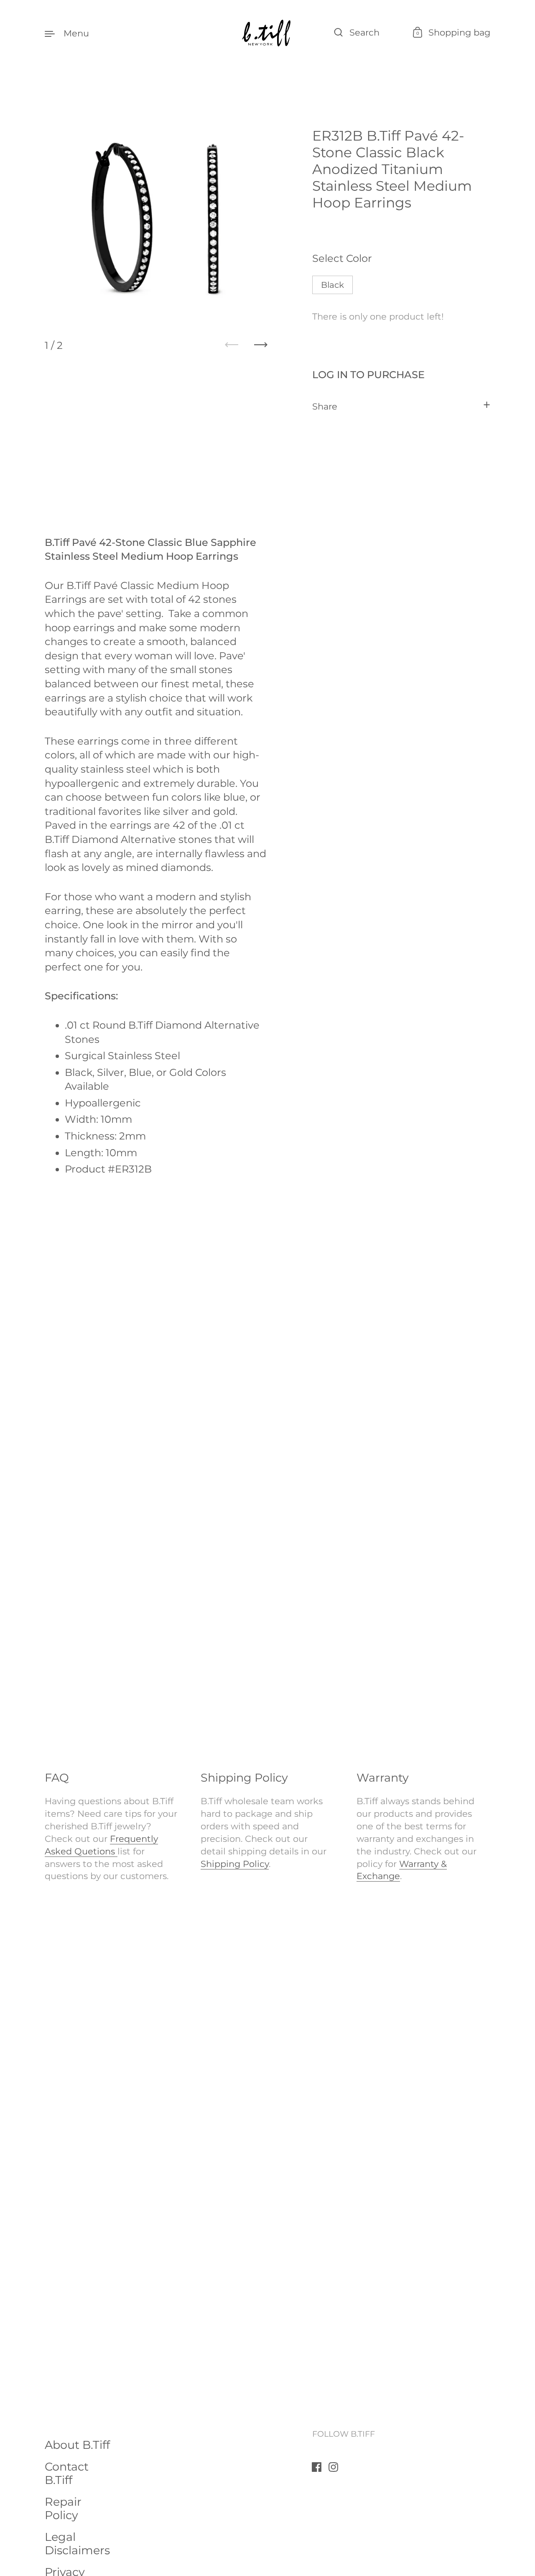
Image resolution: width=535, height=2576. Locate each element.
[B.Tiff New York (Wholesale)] (267, 33)
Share (325, 406)
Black (332, 284)
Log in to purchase (368, 374)
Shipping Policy (235, 1864)
